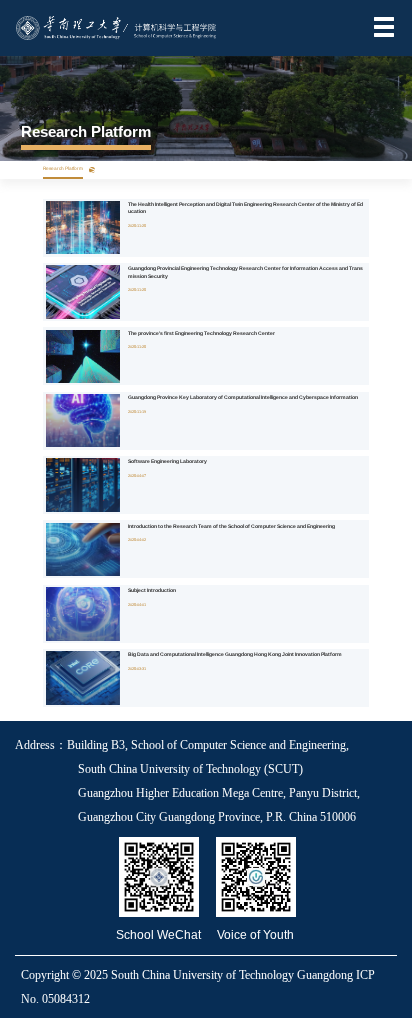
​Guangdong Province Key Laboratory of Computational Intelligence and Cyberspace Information (243, 397)
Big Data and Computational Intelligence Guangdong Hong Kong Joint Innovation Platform (235, 654)
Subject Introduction (152, 590)
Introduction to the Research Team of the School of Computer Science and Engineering (231, 526)
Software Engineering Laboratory (167, 461)
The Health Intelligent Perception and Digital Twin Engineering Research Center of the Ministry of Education (245, 207)
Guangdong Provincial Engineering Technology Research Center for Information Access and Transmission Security (245, 271)
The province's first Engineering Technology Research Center (201, 333)
